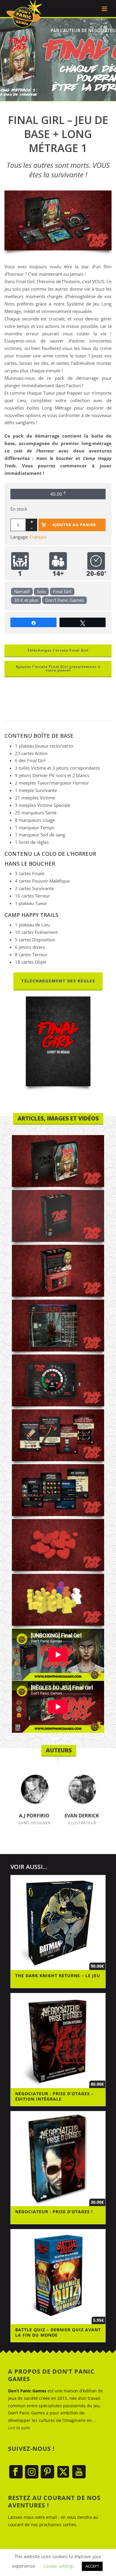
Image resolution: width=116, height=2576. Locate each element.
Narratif (22, 591)
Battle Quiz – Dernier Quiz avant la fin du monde (58, 2332)
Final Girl (62, 591)
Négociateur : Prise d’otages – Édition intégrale (54, 2096)
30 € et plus (26, 600)
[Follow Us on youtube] (79, 2472)
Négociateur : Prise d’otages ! (54, 2212)
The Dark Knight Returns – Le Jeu (58, 1976)
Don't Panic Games (65, 600)
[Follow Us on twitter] (63, 2472)
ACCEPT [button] (92, 2566)
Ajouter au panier (74, 525)
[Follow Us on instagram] (32, 2472)
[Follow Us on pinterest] (47, 2472)
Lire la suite (19, 2428)
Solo (41, 591)
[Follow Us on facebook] (16, 2472)
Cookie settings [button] (59, 2566)
